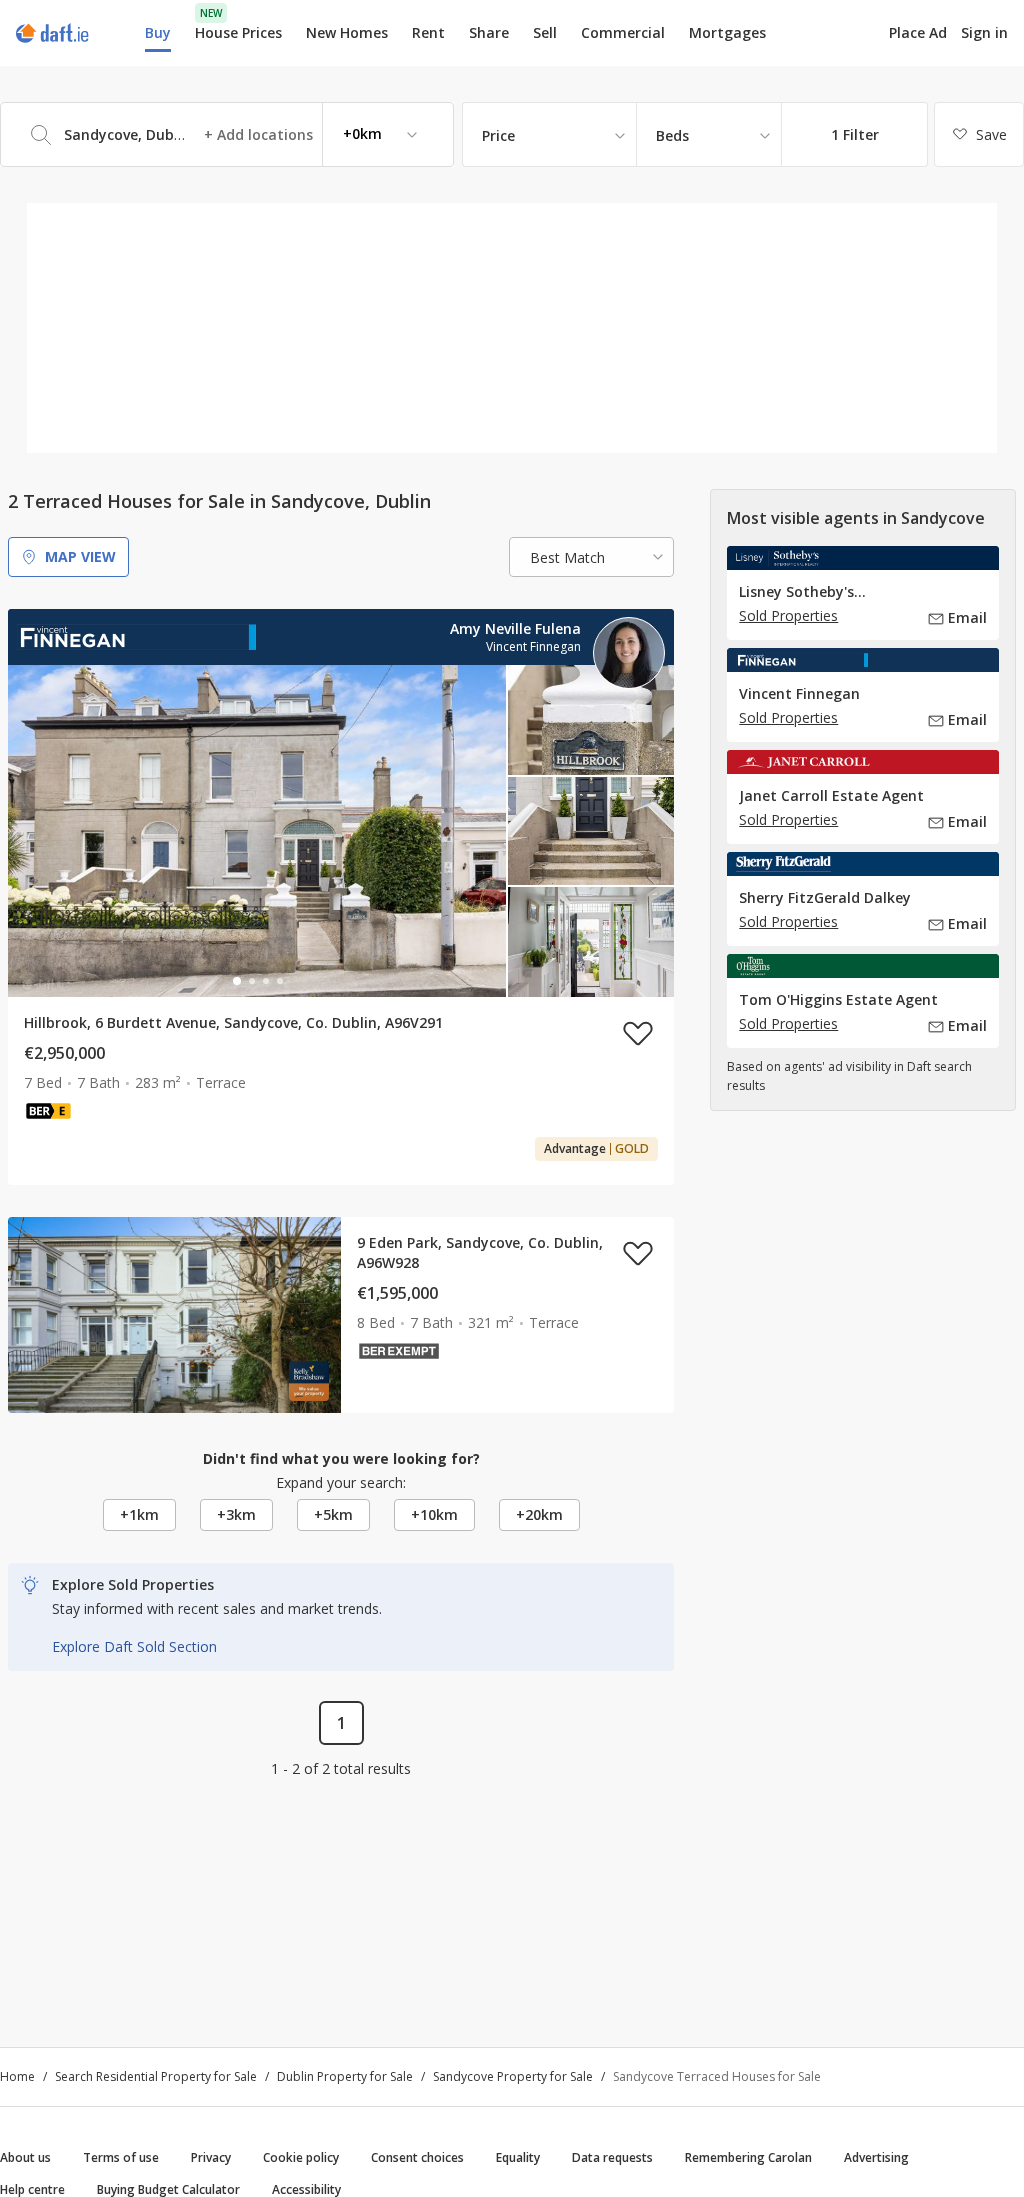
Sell (545, 32)
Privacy (211, 2157)
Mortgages (727, 33)
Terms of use (121, 2157)
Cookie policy (301, 2157)
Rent (428, 32)
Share (489, 32)
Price (498, 135)
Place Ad (918, 33)
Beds (672, 135)
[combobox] (227, 134)
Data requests (612, 2157)
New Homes (347, 32)
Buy (158, 32)
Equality (518, 2157)
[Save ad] (638, 1033)
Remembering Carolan (748, 2157)
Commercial (623, 32)
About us (25, 2157)
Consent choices (417, 2157)
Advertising (876, 2157)
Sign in (984, 32)
